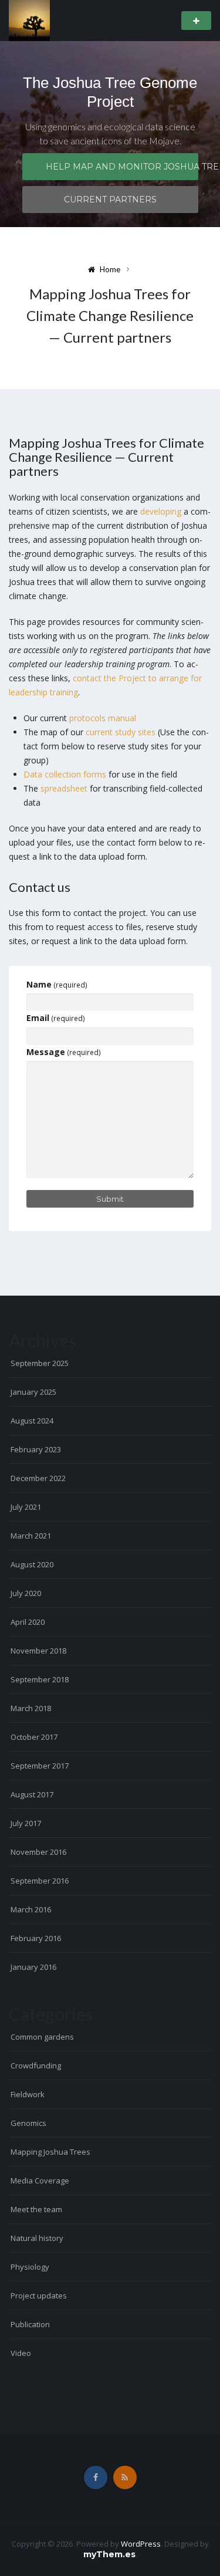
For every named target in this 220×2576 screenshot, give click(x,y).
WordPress (141, 2544)
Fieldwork (28, 2094)
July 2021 (26, 1507)
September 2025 (40, 1363)
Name (57, 984)
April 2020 (28, 1622)
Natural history (37, 2238)
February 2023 (36, 1449)
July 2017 (26, 1823)
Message (64, 1052)
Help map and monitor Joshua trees (122, 167)
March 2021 (31, 1536)
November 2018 (38, 1651)
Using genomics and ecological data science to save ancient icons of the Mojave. (110, 133)
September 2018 (40, 1679)
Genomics (28, 2123)
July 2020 (26, 1593)
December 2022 (38, 1478)
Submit (110, 1199)
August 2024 (32, 1421)
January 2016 (33, 1967)
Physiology (30, 2267)
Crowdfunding (36, 2065)
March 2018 (31, 1708)
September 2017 (40, 1766)
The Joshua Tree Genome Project (110, 92)
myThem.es (109, 2554)
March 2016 (31, 1909)
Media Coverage (40, 2181)
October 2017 (34, 1737)
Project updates (39, 2296)
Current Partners (110, 200)
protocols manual (103, 718)
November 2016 (38, 1852)
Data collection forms (65, 774)
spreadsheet (64, 788)
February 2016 (36, 1938)
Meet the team (36, 2209)
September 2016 (40, 1881)
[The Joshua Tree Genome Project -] (29, 20)
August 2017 (32, 1794)
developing (161, 511)
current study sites (121, 732)
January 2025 (33, 1392)
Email (56, 1018)
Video (21, 2353)
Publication (30, 2324)
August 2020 (32, 1564)
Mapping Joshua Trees (50, 2152)
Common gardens (42, 2037)
